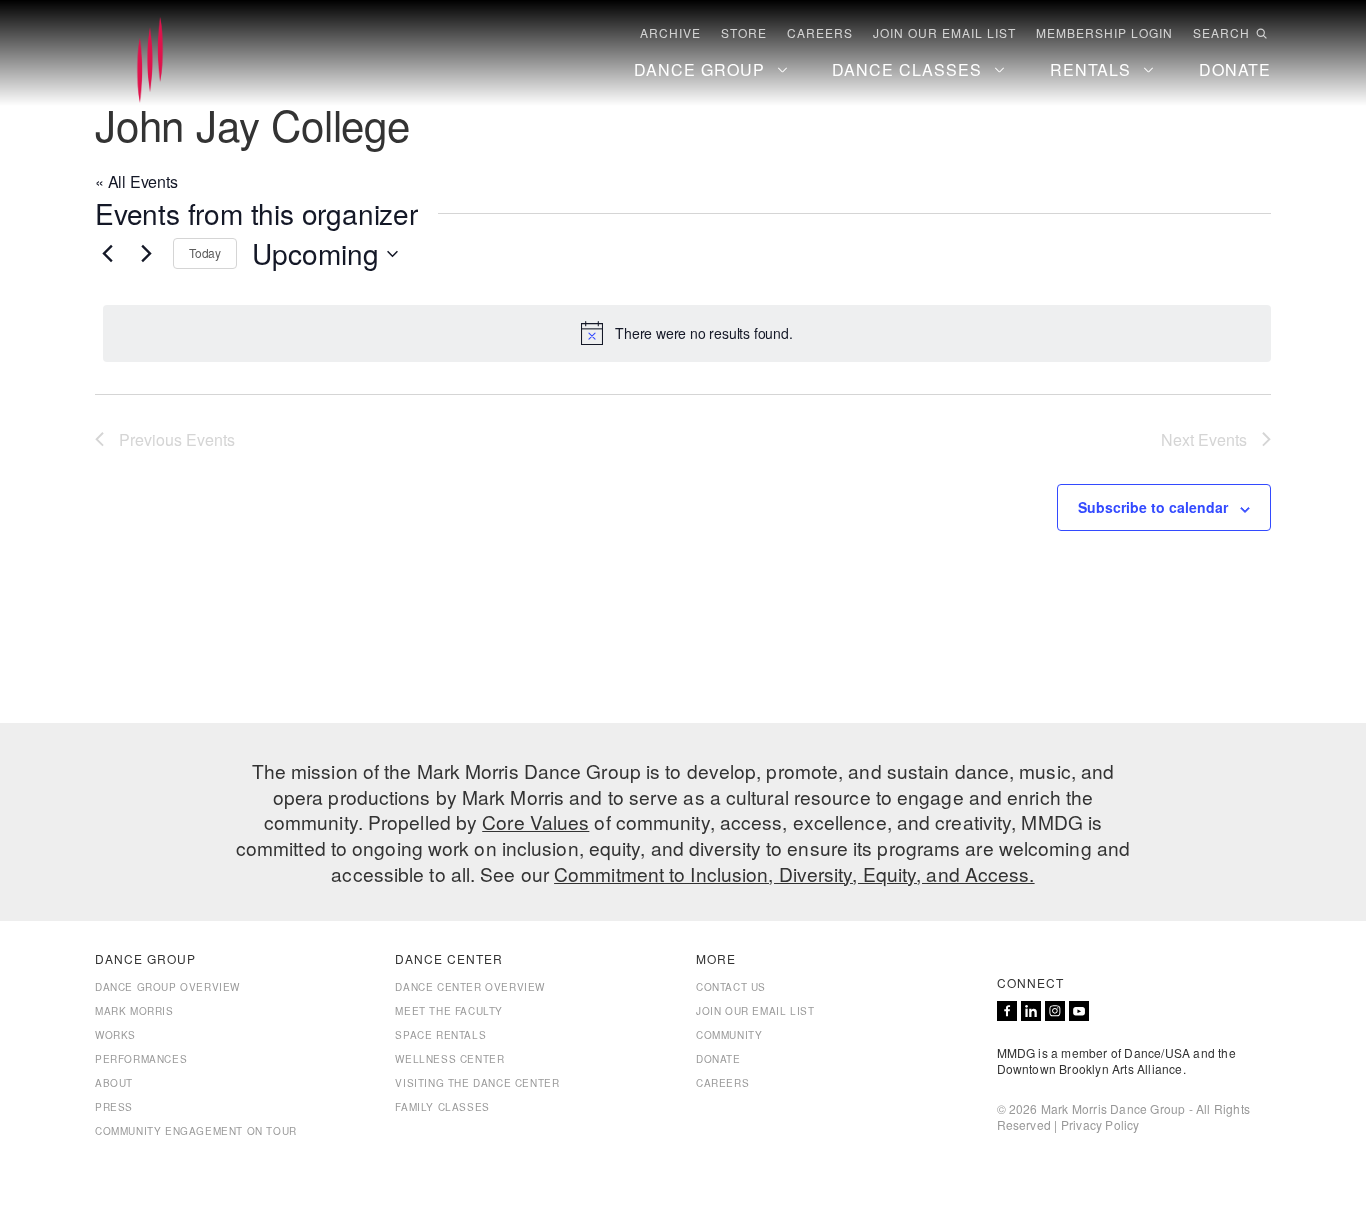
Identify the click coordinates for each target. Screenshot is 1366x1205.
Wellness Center (449, 1059)
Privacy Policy (1100, 1124)
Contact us (731, 987)
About (114, 1083)
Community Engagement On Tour (196, 1131)
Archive (670, 33)
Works (115, 1035)
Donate (718, 1059)
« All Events (136, 181)
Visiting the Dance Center (477, 1083)
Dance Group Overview (167, 987)
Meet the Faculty (449, 1011)
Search (1221, 33)
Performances (141, 1059)
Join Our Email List (944, 33)
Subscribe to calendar (1153, 507)
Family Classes (442, 1107)
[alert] (687, 333)
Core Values (535, 821)
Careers (820, 33)
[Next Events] (146, 254)
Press (114, 1107)
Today (205, 252)
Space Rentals (440, 1035)
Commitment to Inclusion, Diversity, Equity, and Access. (794, 873)
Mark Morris (134, 1011)
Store (744, 33)
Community (729, 1035)
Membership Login (1104, 33)
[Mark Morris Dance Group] (150, 61)
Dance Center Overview (470, 987)
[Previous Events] (107, 254)
